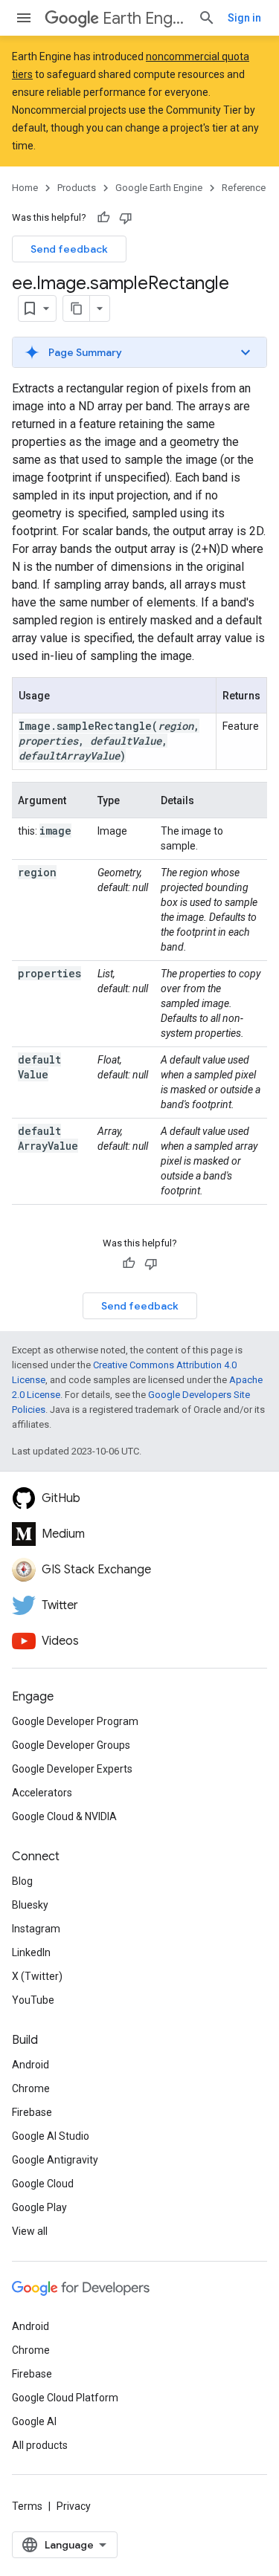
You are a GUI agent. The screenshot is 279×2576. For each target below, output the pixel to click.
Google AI (34, 2421)
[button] (139, 352)
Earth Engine (144, 18)
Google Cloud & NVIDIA (64, 1816)
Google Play (39, 2207)
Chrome (31, 2088)
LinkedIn (31, 1952)
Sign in (244, 18)
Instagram (36, 1929)
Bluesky (30, 1905)
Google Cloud (43, 2184)
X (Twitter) (37, 1976)
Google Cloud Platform (65, 2398)
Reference (244, 188)
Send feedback (69, 249)
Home (25, 188)
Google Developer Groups (71, 1745)
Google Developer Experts (72, 1769)
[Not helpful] (126, 218)
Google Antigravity (55, 2160)
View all (30, 2231)
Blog (22, 1881)
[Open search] (207, 18)
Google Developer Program (75, 1721)
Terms (27, 2506)
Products (77, 188)
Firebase (32, 2112)
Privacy (74, 2506)
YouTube (33, 2000)
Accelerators (42, 1793)
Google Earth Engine (159, 188)
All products (40, 2445)
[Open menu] (24, 18)
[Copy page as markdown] (77, 308)
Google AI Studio (51, 2136)
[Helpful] (103, 218)
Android (31, 2065)
